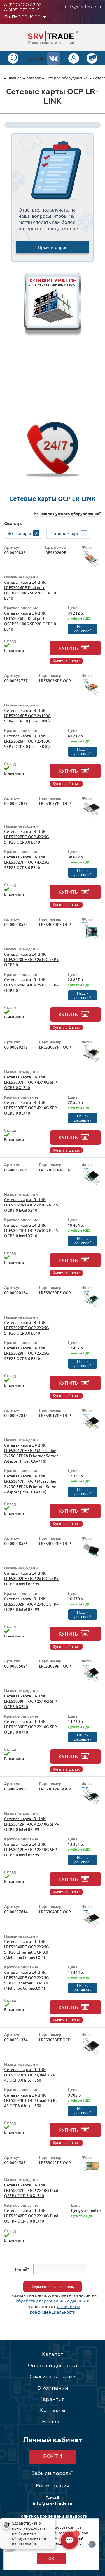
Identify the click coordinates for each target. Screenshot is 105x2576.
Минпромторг (64, 533)
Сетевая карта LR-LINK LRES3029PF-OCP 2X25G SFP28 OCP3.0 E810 (27, 1328)
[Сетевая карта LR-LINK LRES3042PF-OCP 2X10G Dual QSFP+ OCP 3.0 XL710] (91, 2170)
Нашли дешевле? (83, 629)
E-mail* (22, 2269)
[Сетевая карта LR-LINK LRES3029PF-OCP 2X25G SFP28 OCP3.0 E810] (91, 1307)
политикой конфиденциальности (55, 2309)
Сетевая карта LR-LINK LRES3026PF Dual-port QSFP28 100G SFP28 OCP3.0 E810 (30, 590)
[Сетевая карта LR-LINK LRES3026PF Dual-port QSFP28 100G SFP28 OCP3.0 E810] (91, 567)
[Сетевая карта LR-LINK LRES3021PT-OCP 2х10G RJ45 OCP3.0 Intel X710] (91, 1185)
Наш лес (53, 2422)
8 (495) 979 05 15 (22, 10)
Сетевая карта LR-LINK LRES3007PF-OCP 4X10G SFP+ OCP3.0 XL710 (32, 1082)
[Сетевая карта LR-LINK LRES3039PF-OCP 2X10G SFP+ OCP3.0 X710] (91, 1681)
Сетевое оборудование (67, 78)
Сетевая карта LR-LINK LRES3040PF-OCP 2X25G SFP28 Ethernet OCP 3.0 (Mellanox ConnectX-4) (27, 1949)
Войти (53, 2457)
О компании (53, 2388)
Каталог (33, 78)
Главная (14, 78)
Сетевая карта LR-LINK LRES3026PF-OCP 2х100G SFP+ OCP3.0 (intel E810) (27, 716)
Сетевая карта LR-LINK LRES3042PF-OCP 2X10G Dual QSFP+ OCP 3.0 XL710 (31, 2190)
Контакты (53, 2411)
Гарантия (53, 2399)
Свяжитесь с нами (53, 2377)
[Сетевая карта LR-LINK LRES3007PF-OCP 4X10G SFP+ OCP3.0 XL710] (91, 1062)
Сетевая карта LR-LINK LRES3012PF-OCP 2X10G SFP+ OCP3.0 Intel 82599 (32, 1824)
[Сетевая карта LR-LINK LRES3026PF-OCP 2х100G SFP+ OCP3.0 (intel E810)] (91, 695)
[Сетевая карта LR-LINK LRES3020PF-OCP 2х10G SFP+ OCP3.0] (91, 939)
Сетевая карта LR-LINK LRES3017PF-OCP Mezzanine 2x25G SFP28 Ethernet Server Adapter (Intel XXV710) (31, 1453)
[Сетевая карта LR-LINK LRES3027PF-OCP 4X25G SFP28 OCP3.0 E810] (91, 816)
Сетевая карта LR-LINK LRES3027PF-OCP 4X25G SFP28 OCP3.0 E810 (27, 837)
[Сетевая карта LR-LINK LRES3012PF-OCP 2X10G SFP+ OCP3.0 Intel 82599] (91, 1804)
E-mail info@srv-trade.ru (53, 2501)
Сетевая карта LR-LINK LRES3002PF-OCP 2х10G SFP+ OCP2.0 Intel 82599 (31, 1578)
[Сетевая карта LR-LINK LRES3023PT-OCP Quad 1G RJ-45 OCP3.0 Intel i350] (91, 2055)
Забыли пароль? (53, 2473)
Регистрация (53, 2486)
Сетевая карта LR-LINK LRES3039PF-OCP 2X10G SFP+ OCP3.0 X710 (32, 1701)
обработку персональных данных (51, 2301)
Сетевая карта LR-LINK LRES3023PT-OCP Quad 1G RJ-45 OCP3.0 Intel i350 (31, 2075)
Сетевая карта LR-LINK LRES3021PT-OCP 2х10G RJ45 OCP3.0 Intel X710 (31, 1205)
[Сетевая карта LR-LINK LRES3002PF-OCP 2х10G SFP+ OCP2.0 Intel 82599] (91, 1558)
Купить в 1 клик (66, 661)
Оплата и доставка (53, 2366)
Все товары (19, 533)
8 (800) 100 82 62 (23, 5)
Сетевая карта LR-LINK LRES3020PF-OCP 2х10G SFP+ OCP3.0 (31, 959)
